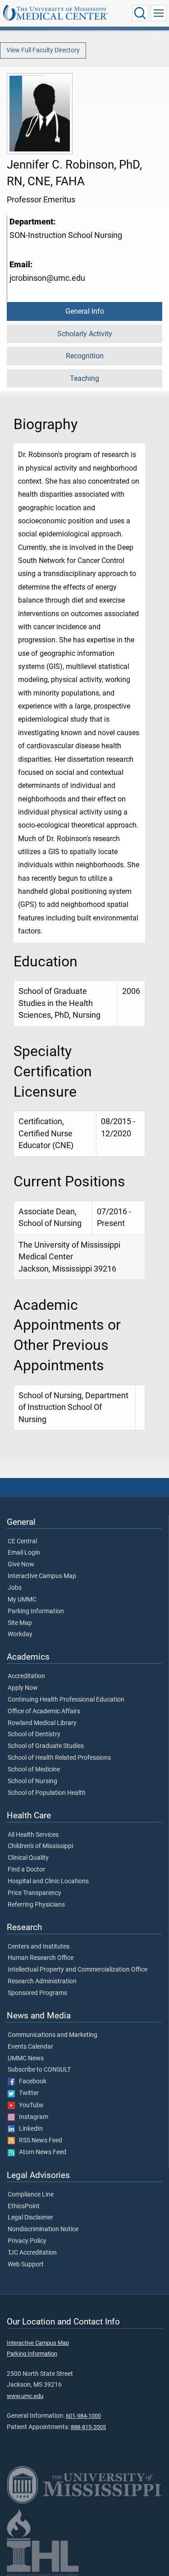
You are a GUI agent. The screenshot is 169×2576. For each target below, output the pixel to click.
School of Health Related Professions (59, 1758)
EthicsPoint (24, 2206)
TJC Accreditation (32, 2253)
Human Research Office (41, 1958)
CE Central (22, 1542)
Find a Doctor (26, 1870)
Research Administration (42, 1981)
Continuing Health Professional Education (66, 1700)
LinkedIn (29, 2129)
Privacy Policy (27, 2241)
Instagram (32, 2117)
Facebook (31, 2082)
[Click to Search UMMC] (140, 13)
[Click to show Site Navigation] (159, 13)
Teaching (84, 378)
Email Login (24, 1553)
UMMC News (26, 2059)
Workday (20, 1634)
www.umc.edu (25, 2396)
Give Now (21, 1565)
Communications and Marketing (53, 2035)
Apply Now (23, 1688)
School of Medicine (34, 1770)
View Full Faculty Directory (43, 50)
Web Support (26, 2265)
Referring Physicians (36, 1905)
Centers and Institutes (39, 1947)
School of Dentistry (34, 1734)
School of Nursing (32, 1781)
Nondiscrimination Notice (43, 2229)
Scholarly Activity (85, 334)
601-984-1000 (83, 2416)
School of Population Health (47, 1793)
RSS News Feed (39, 2141)
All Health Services (33, 1835)
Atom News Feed (41, 2152)
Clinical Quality (28, 1858)
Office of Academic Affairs (44, 1711)
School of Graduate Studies (46, 1746)
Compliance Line (31, 2195)
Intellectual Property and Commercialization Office (78, 1970)
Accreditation (26, 1676)
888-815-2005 (88, 2427)
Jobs (15, 1588)
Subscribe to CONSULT (39, 2070)
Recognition (85, 356)
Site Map (20, 1623)
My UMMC (22, 1600)
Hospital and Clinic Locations (48, 1881)
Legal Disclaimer (30, 2218)
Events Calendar (30, 2047)
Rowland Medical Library (42, 1723)
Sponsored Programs (37, 1993)
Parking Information (36, 1611)
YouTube (29, 2105)
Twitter (27, 2093)
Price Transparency (34, 1893)
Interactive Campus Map (42, 1576)
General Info (85, 311)
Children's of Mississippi (40, 1846)
